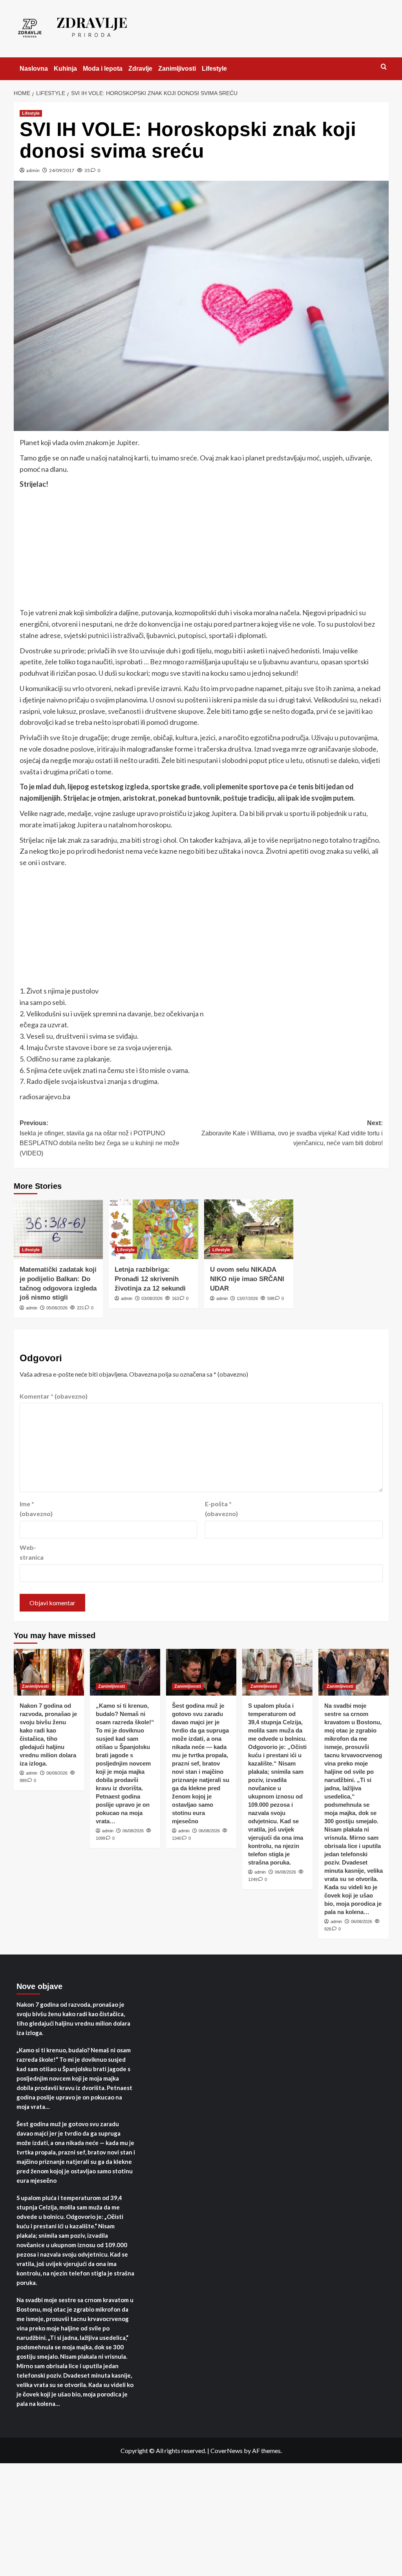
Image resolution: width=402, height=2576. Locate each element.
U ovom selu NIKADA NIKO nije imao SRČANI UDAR (247, 1279)
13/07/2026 (247, 1298)
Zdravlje (140, 69)
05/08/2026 (57, 1308)
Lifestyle (214, 69)
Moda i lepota (103, 69)
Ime (36, 1509)
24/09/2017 (62, 170)
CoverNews (227, 2450)
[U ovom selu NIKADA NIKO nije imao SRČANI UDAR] (249, 1229)
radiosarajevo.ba (45, 1096)
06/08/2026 (57, 1773)
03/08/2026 (152, 1298)
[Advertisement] (201, 549)
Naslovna (34, 69)
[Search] (384, 67)
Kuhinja (65, 69)
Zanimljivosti (177, 69)
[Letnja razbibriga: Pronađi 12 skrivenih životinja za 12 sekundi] (153, 1229)
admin (33, 170)
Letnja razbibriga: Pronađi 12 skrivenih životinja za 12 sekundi (150, 1279)
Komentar (54, 1396)
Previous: (100, 1138)
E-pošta (221, 1509)
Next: (292, 1133)
